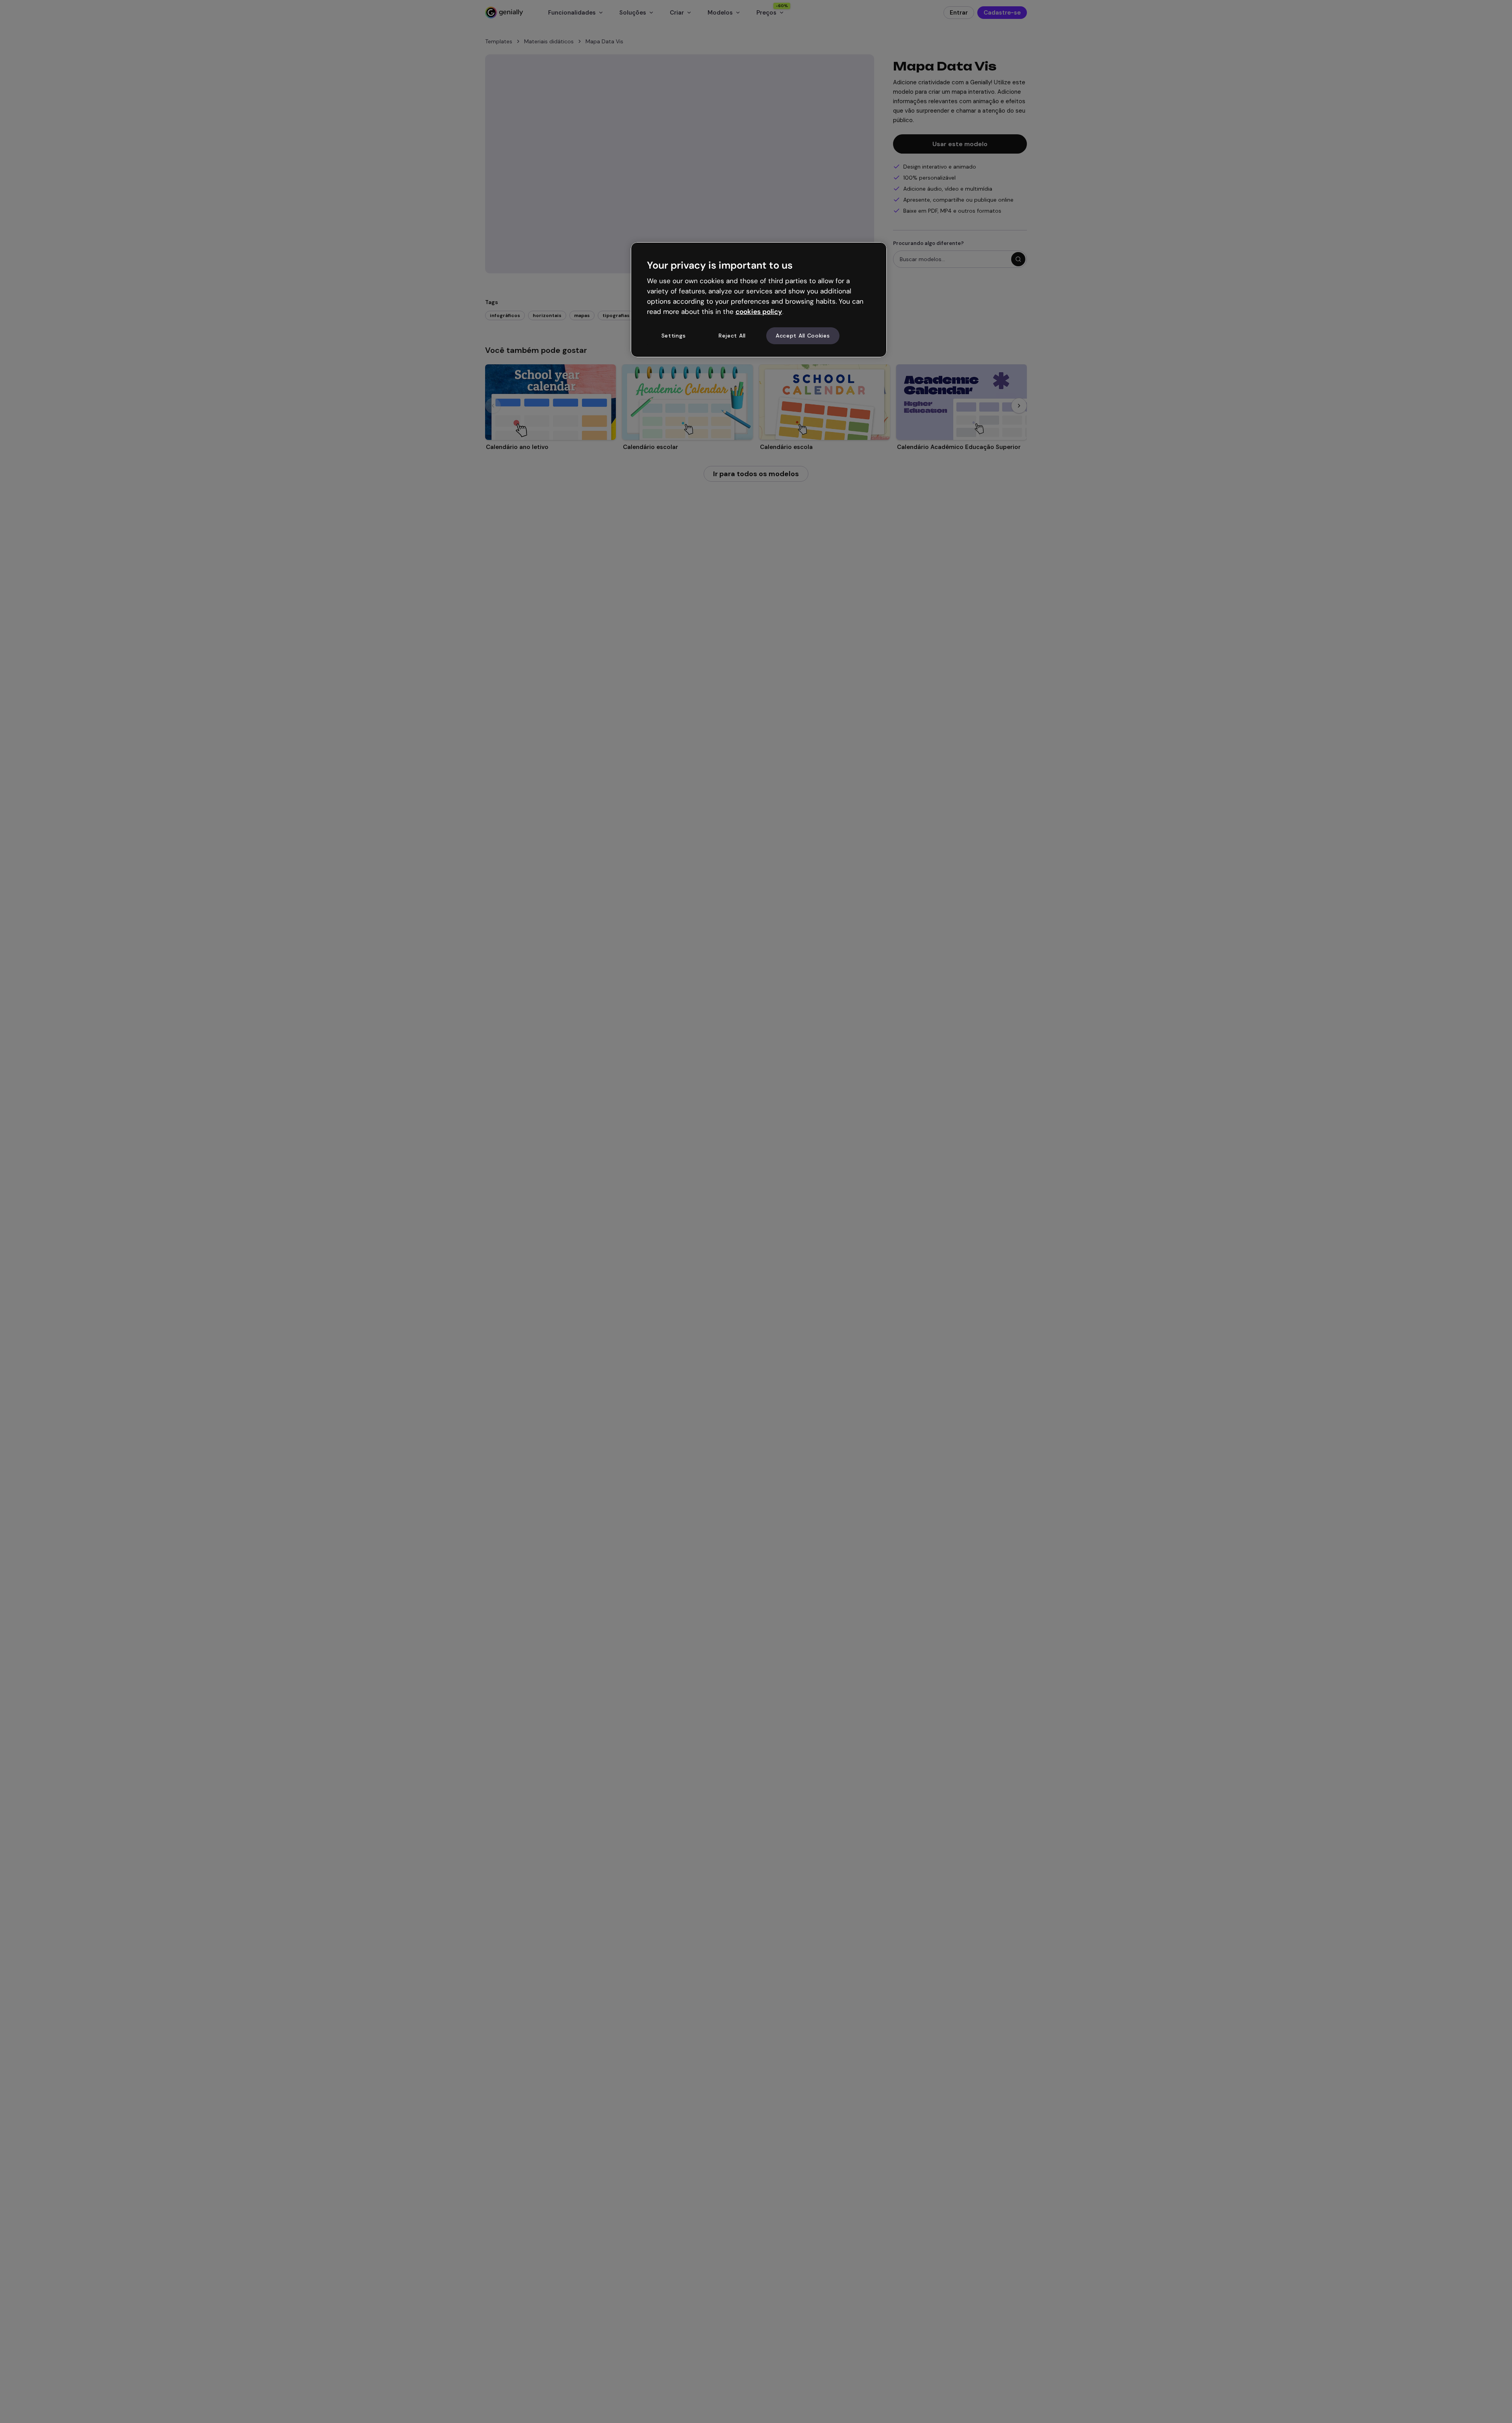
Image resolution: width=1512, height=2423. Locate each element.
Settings (674, 336)
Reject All (732, 336)
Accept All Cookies (803, 336)
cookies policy (759, 312)
